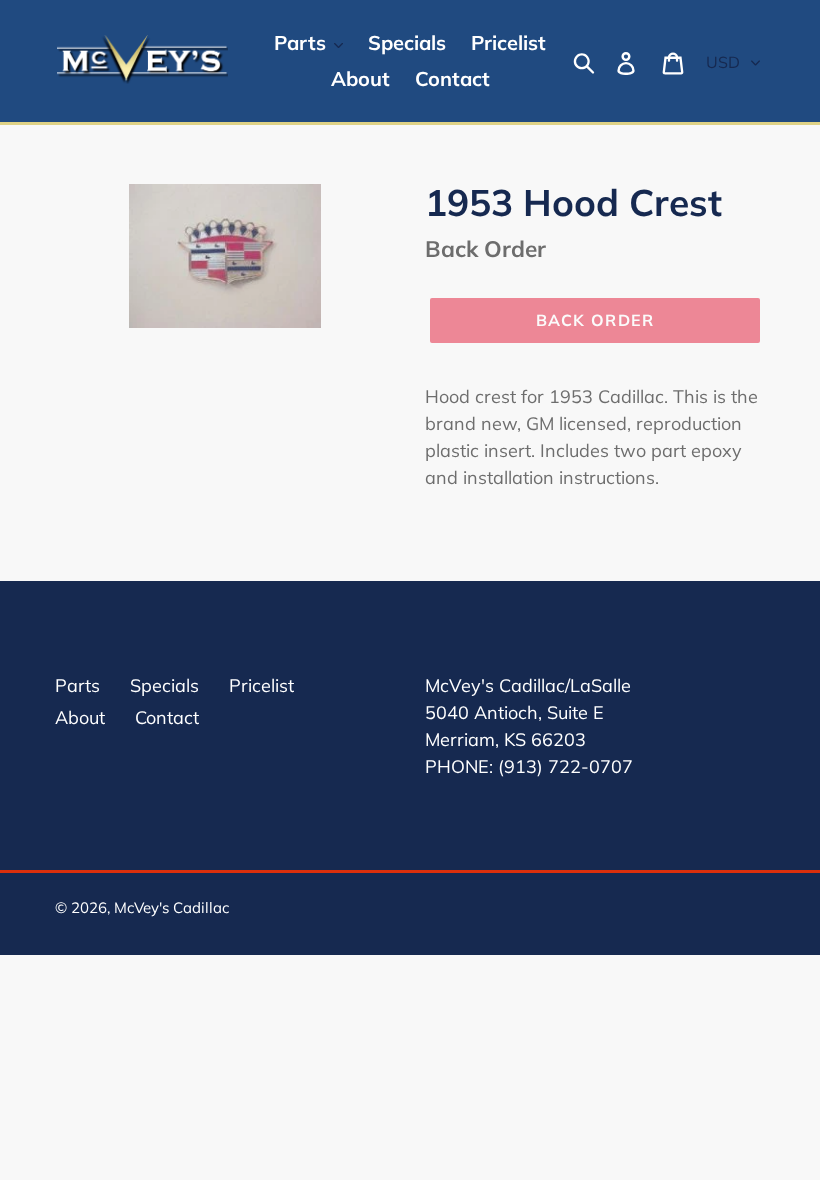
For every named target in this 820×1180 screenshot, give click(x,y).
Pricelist (261, 685)
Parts (77, 685)
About (80, 717)
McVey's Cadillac (171, 907)
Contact (167, 717)
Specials (164, 685)
